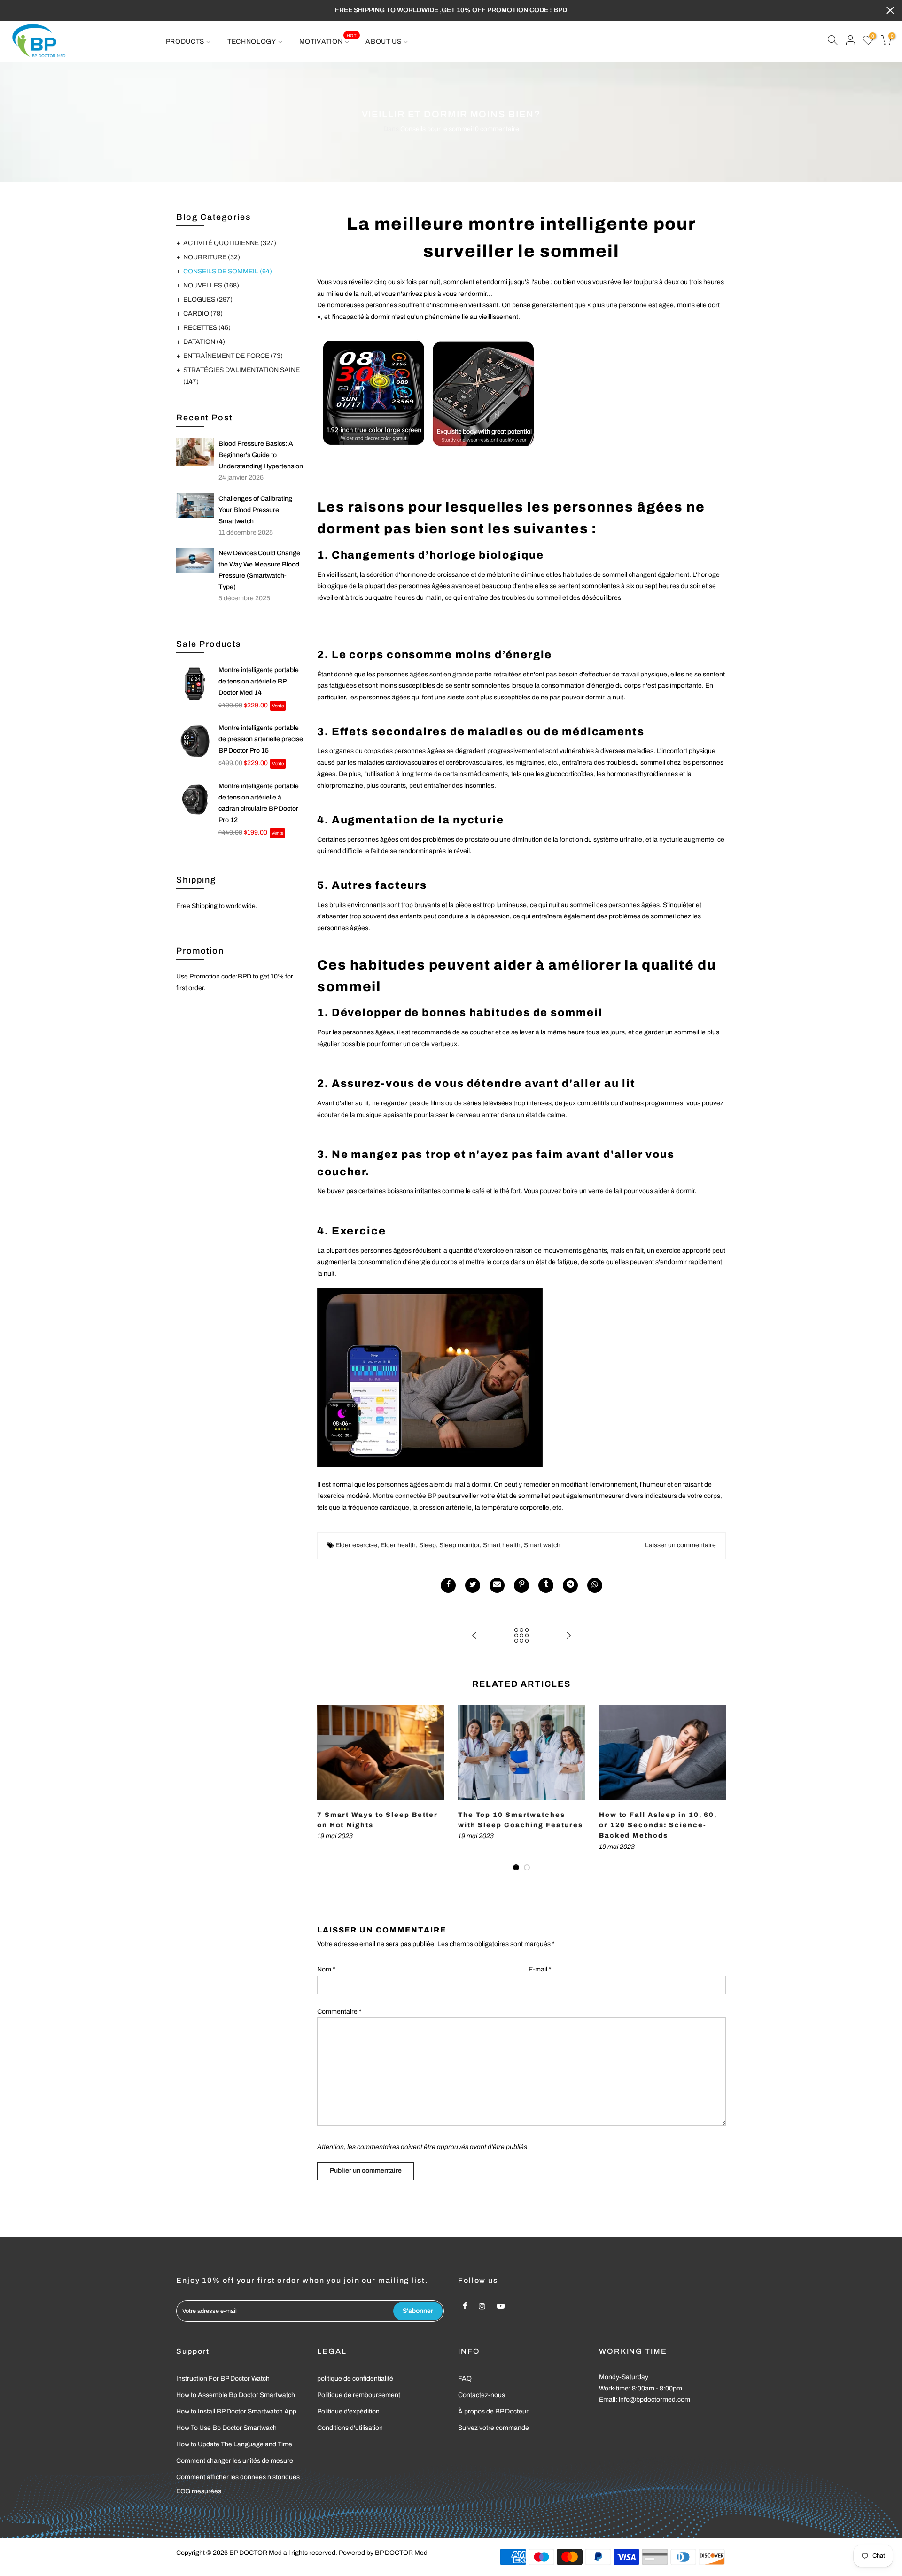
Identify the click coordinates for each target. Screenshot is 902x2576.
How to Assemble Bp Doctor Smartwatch (236, 2395)
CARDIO (203, 314)
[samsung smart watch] (521, 392)
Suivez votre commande (494, 2428)
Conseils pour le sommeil (437, 129)
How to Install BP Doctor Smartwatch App (236, 2411)
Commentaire (339, 2012)
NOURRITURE (212, 257)
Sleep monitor (459, 1545)
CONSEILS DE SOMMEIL (228, 271)
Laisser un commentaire (680, 1545)
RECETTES (207, 328)
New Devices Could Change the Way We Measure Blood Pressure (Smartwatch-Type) (259, 570)
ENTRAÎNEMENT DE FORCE (233, 356)
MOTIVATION (328, 39)
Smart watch (542, 1545)
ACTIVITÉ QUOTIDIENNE (230, 243)
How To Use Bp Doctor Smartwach (226, 2428)
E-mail (540, 1969)
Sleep (428, 1545)
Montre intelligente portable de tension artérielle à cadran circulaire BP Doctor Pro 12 (259, 803)
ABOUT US (384, 42)
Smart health (502, 1545)
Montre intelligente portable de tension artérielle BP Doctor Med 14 (259, 681)
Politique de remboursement (359, 2395)
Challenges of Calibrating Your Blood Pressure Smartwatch (255, 510)
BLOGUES (208, 299)
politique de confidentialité (355, 2378)
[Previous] (327, 1789)
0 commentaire (497, 129)
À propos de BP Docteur (493, 2411)
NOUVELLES (211, 285)
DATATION (204, 342)
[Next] (716, 1789)
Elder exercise (356, 1545)
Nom (326, 1969)
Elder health (398, 1545)
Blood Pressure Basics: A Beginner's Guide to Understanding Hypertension (261, 455)
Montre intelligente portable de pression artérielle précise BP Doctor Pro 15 (261, 739)
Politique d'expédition (348, 2411)
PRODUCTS (185, 42)
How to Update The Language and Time (234, 2444)
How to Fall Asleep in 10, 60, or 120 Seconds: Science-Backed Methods (658, 1825)
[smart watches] (430, 1377)
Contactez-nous (482, 2395)
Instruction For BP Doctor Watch (223, 2378)
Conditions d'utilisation (350, 2428)
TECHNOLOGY (252, 42)
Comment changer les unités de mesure (235, 2461)
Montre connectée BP (404, 1496)
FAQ (465, 2378)
